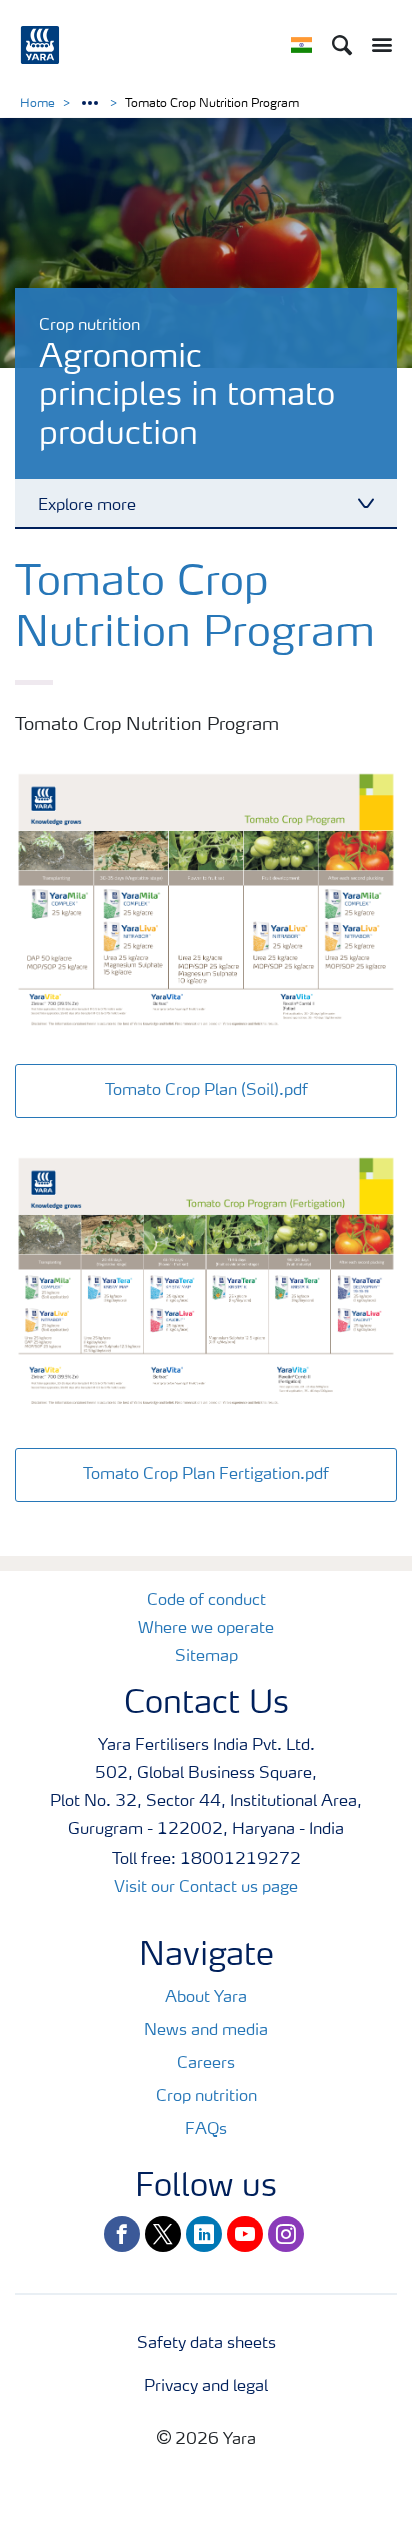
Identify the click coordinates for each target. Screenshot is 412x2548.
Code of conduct (206, 1601)
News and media (206, 2031)
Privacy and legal (206, 2387)
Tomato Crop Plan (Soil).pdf (206, 1091)
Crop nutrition (206, 2097)
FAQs (206, 2130)
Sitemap (206, 1657)
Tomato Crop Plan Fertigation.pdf (206, 1475)
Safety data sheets (206, 2344)
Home (37, 104)
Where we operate (206, 1629)
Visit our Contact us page (206, 1888)
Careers (206, 2064)
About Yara (206, 1998)
